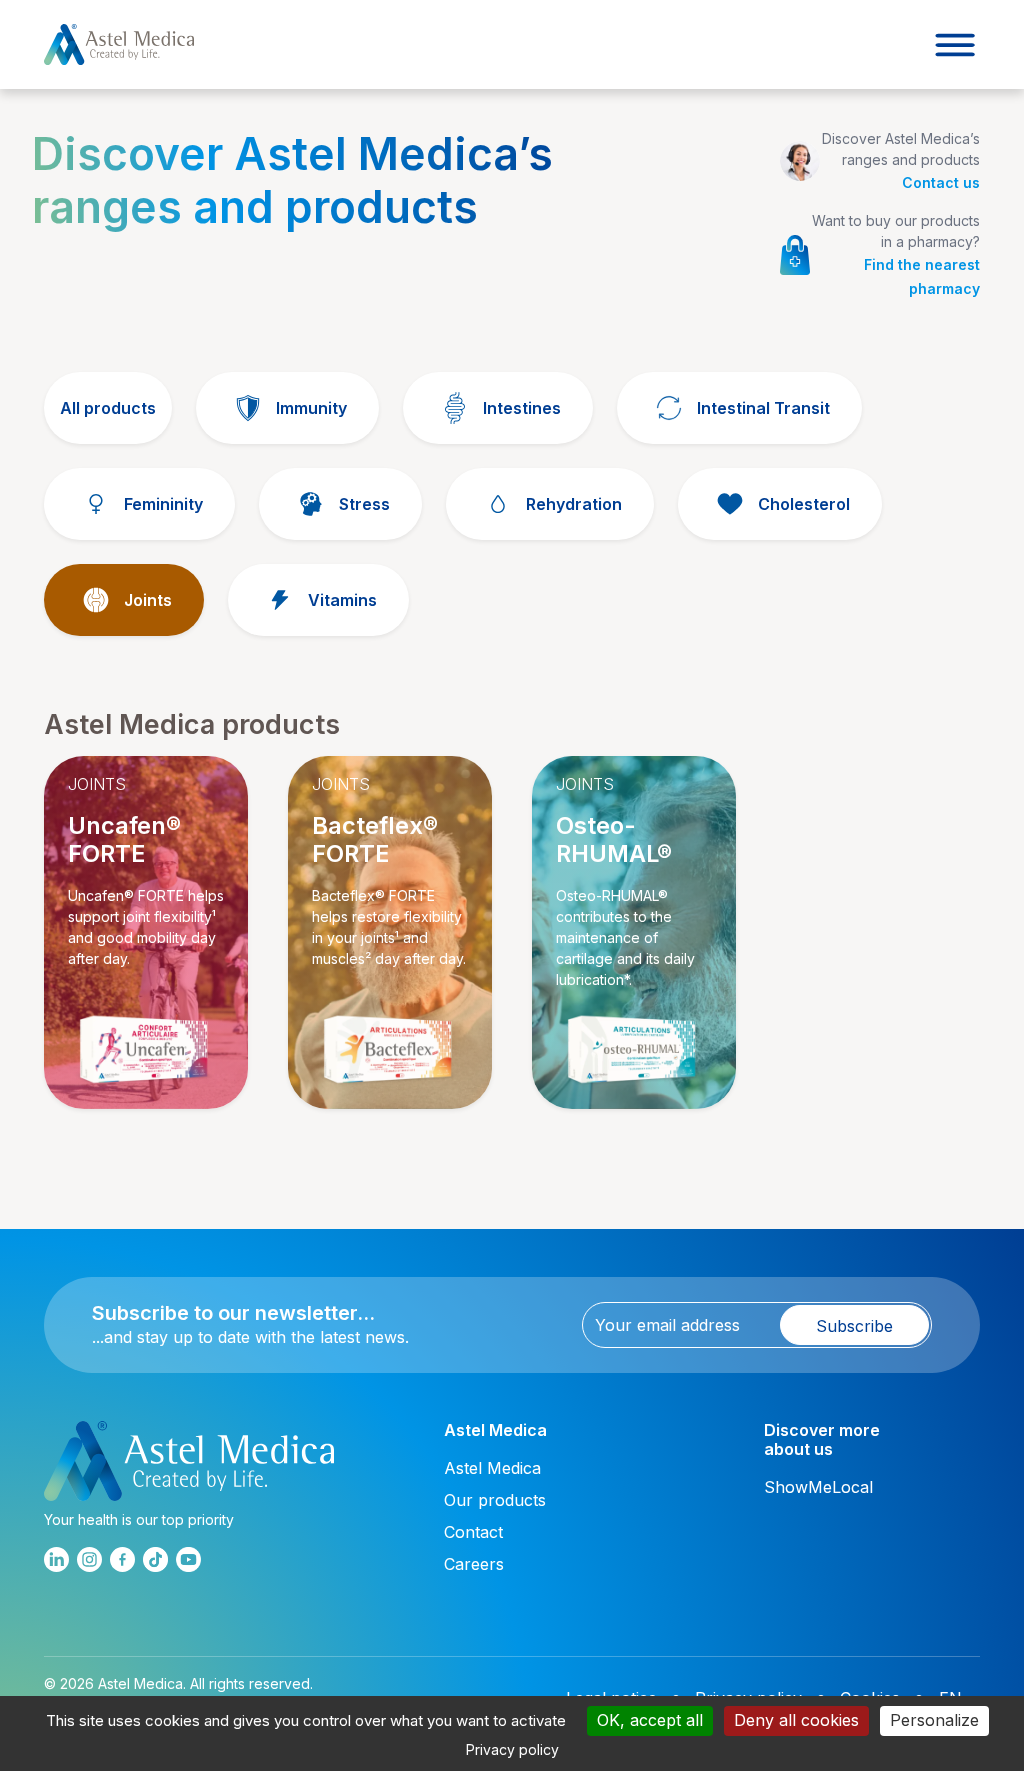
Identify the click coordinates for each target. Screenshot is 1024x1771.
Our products (495, 1500)
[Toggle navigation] (955, 45)
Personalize (934, 1720)
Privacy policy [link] (512, 1749)
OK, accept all (650, 1720)
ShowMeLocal (818, 1487)
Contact (473, 1532)
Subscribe (854, 1326)
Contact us (941, 182)
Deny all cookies (796, 1720)
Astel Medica (492, 1468)
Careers (474, 1564)
